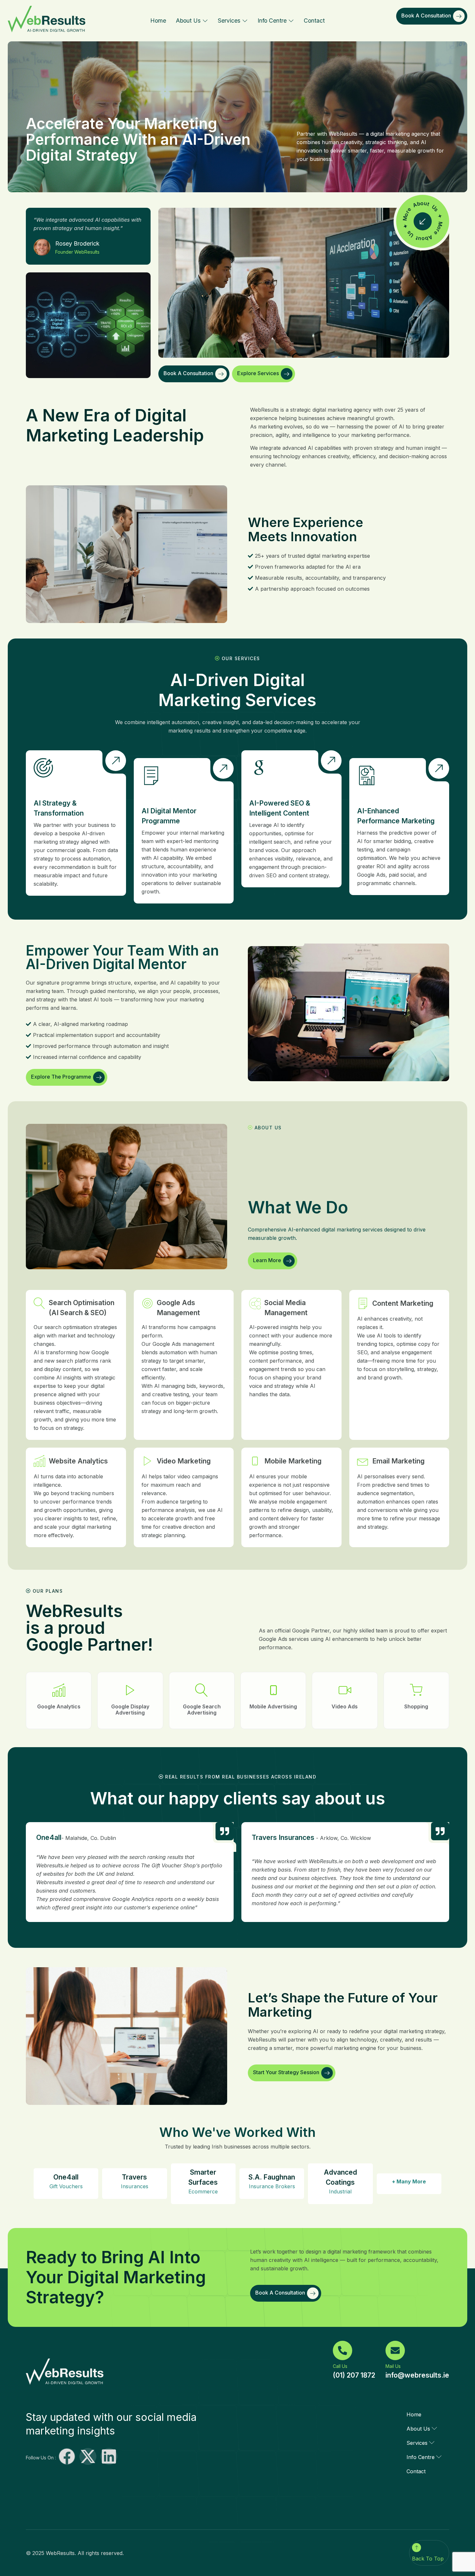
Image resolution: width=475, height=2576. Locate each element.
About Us (188, 21)
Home (158, 21)
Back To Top (428, 2559)
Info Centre (272, 21)
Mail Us (393, 2366)
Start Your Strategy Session (286, 2073)
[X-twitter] (88, 2456)
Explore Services (258, 373)
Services (229, 21)
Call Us (340, 2366)
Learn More (267, 1260)
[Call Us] (343, 2350)
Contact (314, 21)
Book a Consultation (426, 16)
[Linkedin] (109, 2456)
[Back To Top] (417, 2548)
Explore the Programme (61, 1077)
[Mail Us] (395, 2350)
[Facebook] (67, 2456)
